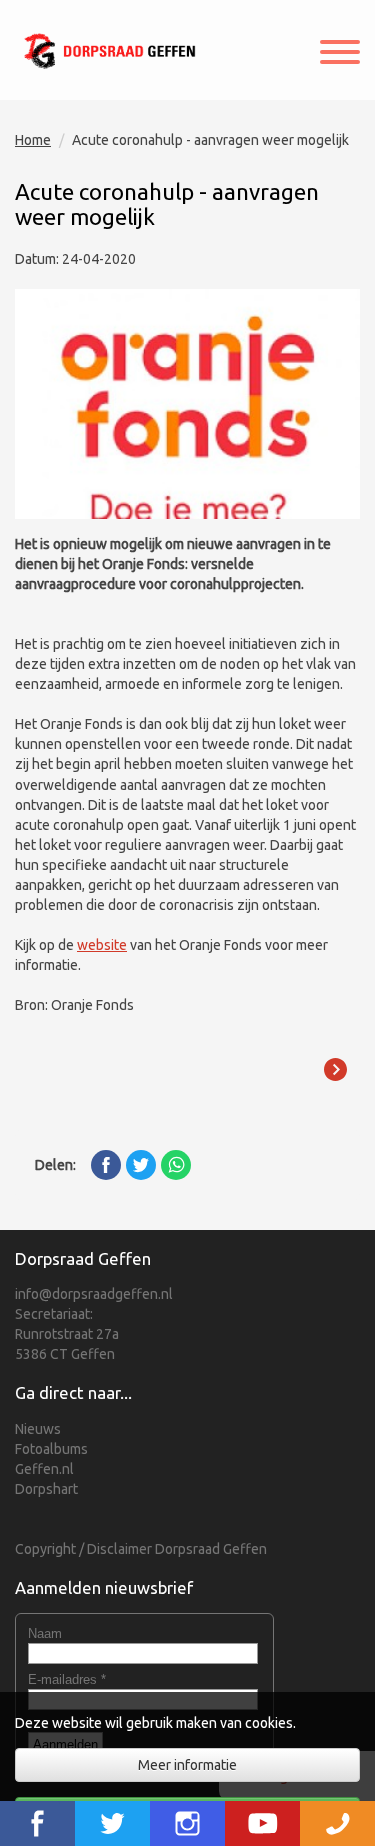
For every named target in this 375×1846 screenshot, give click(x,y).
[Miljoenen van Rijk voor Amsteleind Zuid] (335, 1070)
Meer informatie (187, 1765)
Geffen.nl (44, 1469)
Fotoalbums (51, 1449)
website (102, 945)
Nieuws (38, 1429)
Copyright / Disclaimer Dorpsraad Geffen (141, 1549)
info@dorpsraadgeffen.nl (94, 1294)
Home (33, 140)
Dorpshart (46, 1489)
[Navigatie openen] (340, 54)
